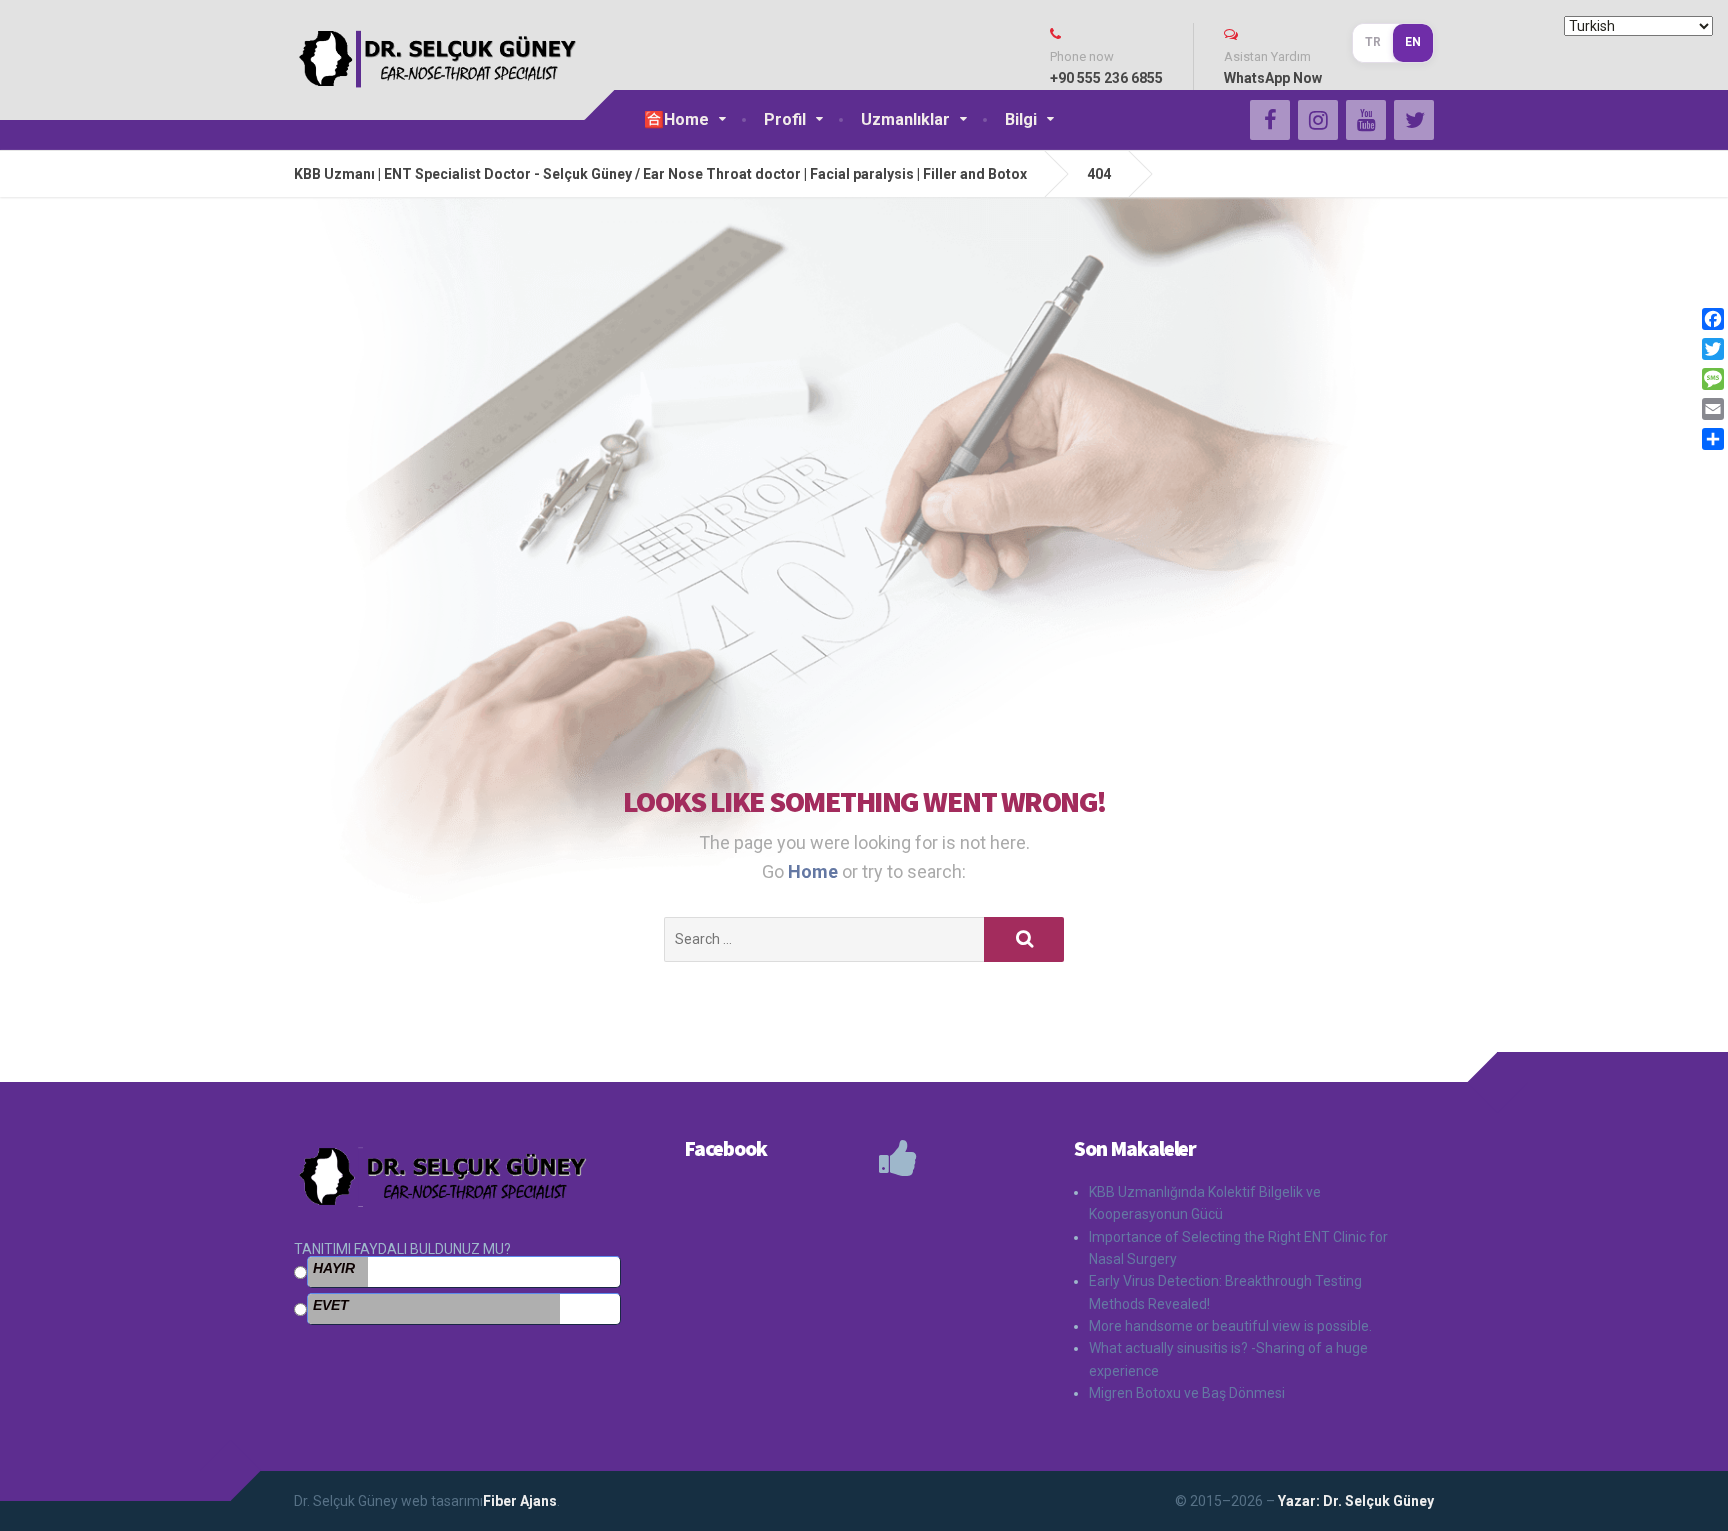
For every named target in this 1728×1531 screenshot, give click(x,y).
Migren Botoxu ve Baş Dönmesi (1187, 1393)
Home (815, 871)
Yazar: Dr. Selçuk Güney (1354, 1501)
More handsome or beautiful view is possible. (1230, 1326)
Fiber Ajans (520, 1501)
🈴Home (676, 119)
